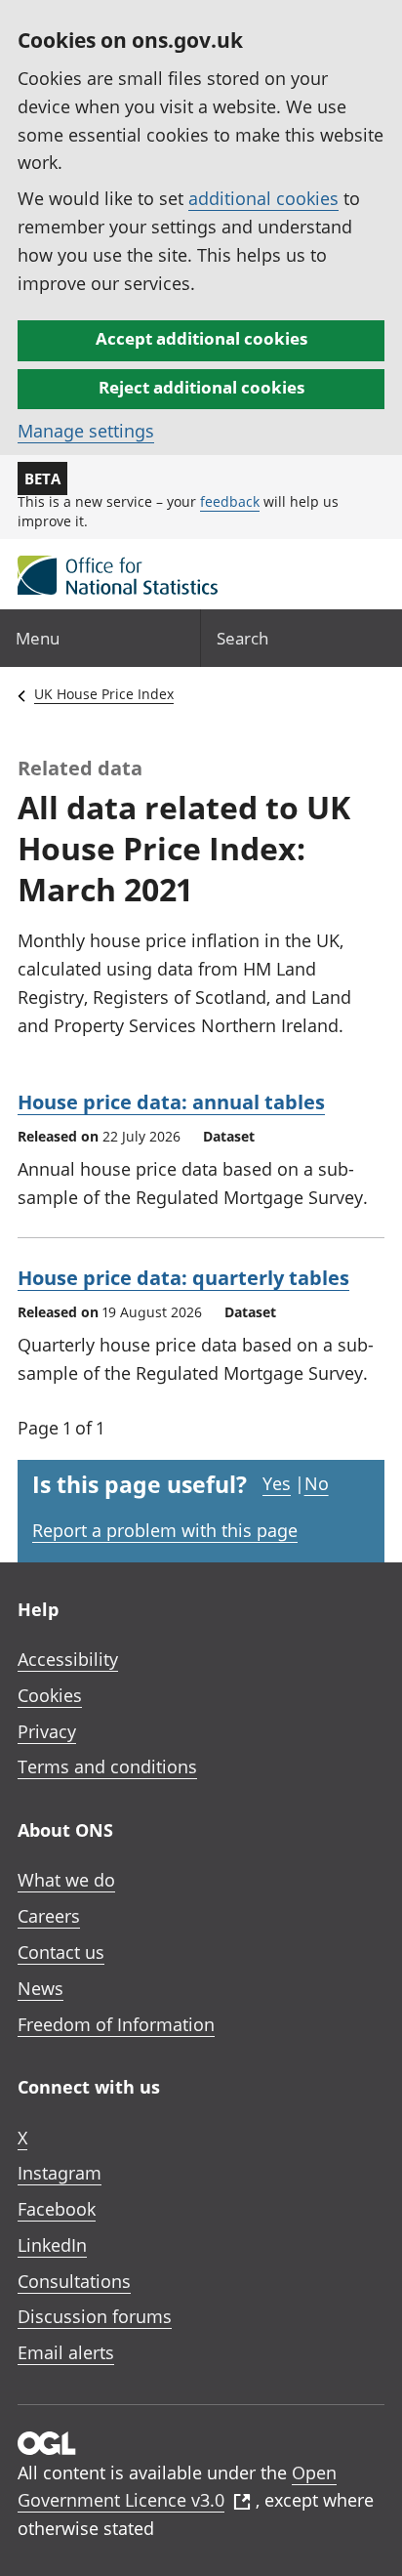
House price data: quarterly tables (183, 1278)
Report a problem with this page (165, 1530)
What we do (66, 1880)
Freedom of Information (116, 2024)
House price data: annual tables (171, 1102)
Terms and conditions (107, 1766)
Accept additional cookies (201, 338)
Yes (277, 1483)
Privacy (47, 1731)
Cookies (50, 1695)
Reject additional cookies (201, 387)
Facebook (57, 2209)
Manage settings (86, 431)
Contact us (61, 1952)
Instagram (60, 2173)
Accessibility (68, 1659)
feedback (230, 501)
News (40, 1988)
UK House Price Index (104, 694)
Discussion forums (95, 2316)
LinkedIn (52, 2245)
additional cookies (263, 198)
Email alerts (66, 2352)
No (317, 1483)
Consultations (74, 2281)
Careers (49, 1916)
